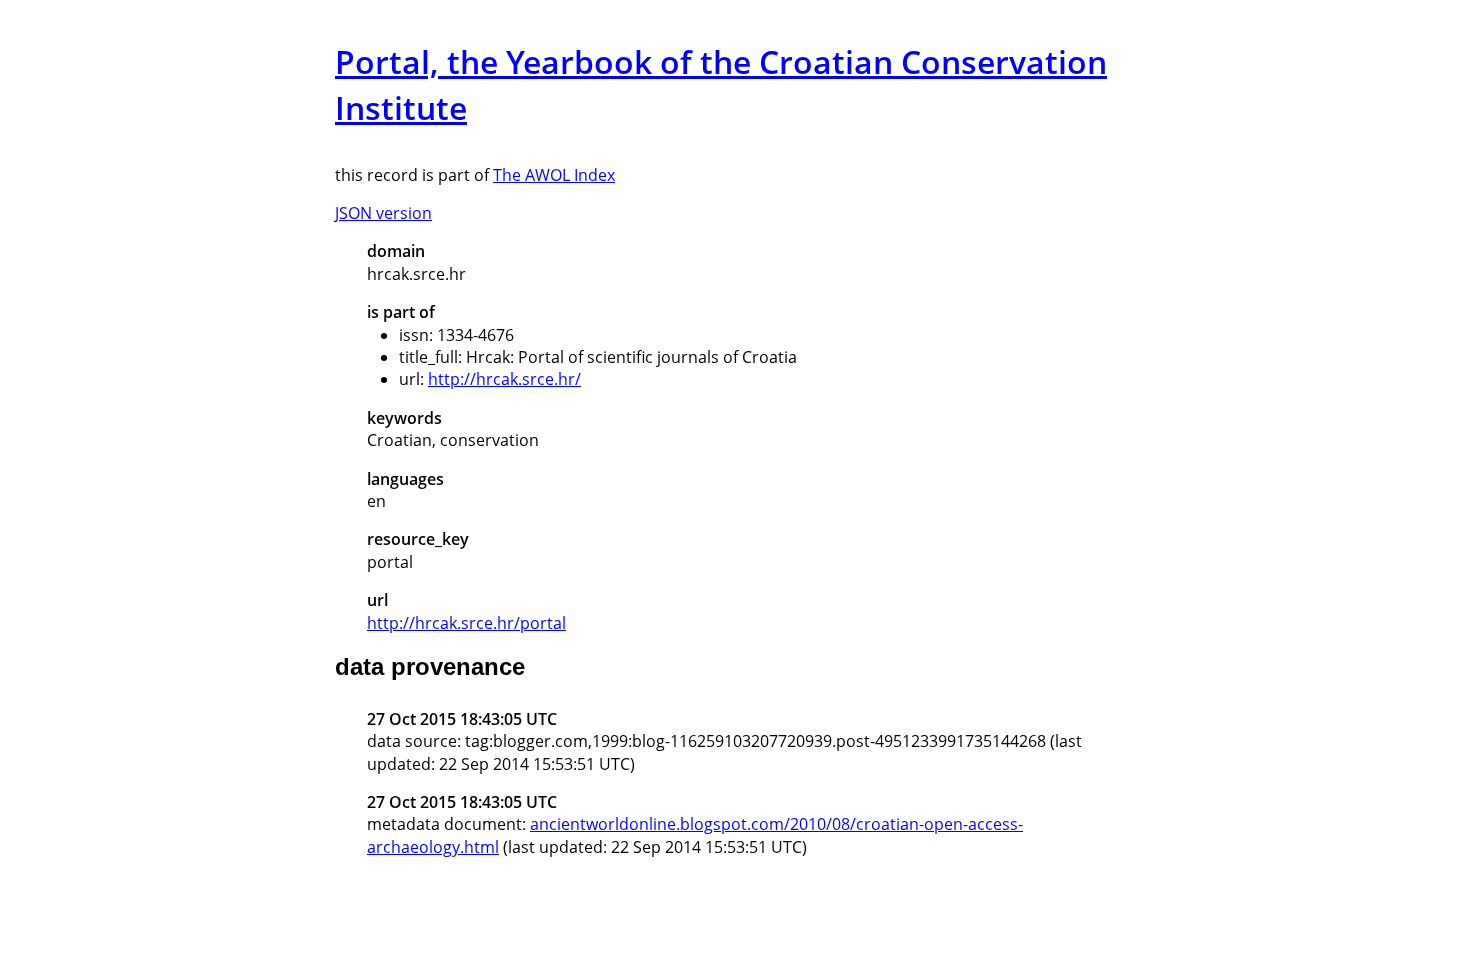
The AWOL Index (554, 175)
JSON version (383, 213)
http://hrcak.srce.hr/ (504, 379)
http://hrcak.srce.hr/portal (466, 623)
